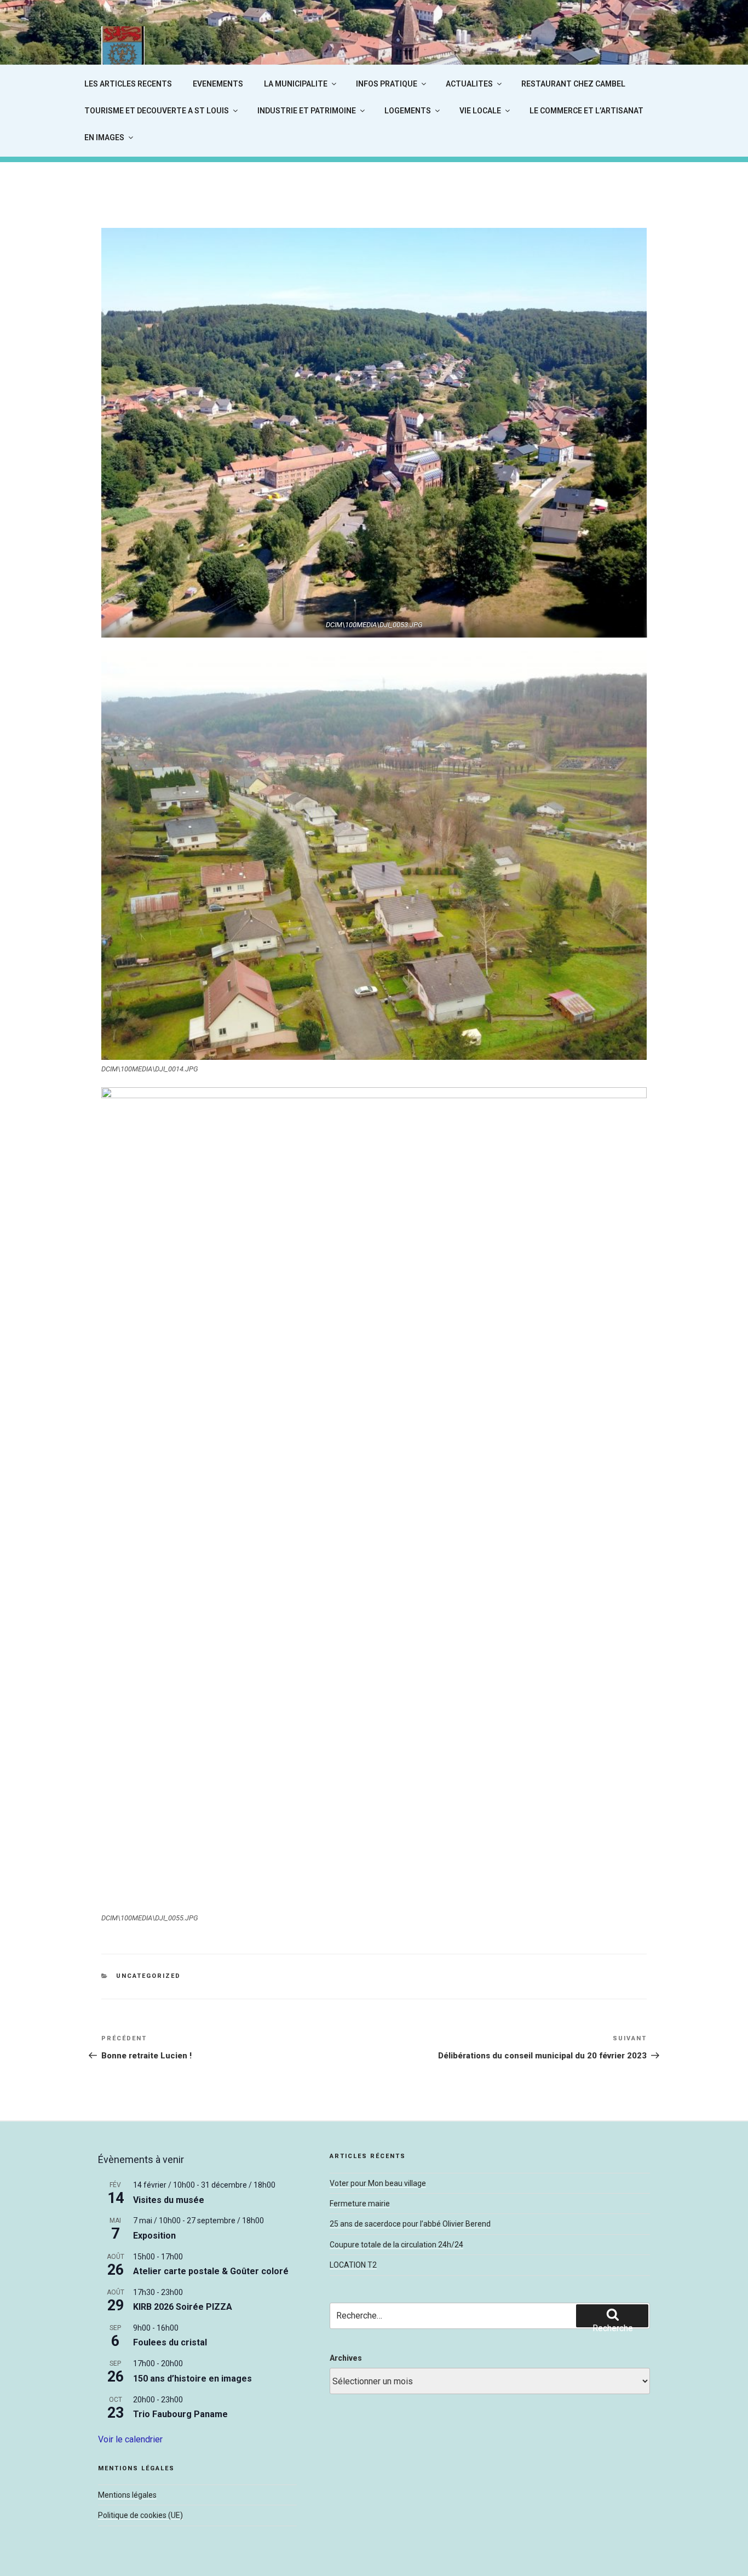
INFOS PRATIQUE (387, 84)
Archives (346, 2358)
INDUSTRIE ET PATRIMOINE (307, 111)
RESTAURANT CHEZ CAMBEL (573, 84)
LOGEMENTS (408, 111)
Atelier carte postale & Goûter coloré (211, 2271)
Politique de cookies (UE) (140, 2515)
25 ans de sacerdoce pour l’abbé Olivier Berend (410, 2224)
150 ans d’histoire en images (192, 2379)
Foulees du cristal (170, 2342)
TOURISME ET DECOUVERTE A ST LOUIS (157, 111)
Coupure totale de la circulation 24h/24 (396, 2245)
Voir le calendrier (130, 2439)
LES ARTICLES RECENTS (128, 84)
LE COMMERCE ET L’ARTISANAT (586, 111)
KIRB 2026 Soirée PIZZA (183, 2307)
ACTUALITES (469, 84)
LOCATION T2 (353, 2265)
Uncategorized (148, 1976)
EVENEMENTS (218, 84)
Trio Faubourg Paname (180, 2414)
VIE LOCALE (480, 111)
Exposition (154, 2236)
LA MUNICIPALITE (296, 84)
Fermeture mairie (360, 2204)
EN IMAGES (104, 137)
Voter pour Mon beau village (378, 2183)
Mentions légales (127, 2495)
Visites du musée (169, 2200)
